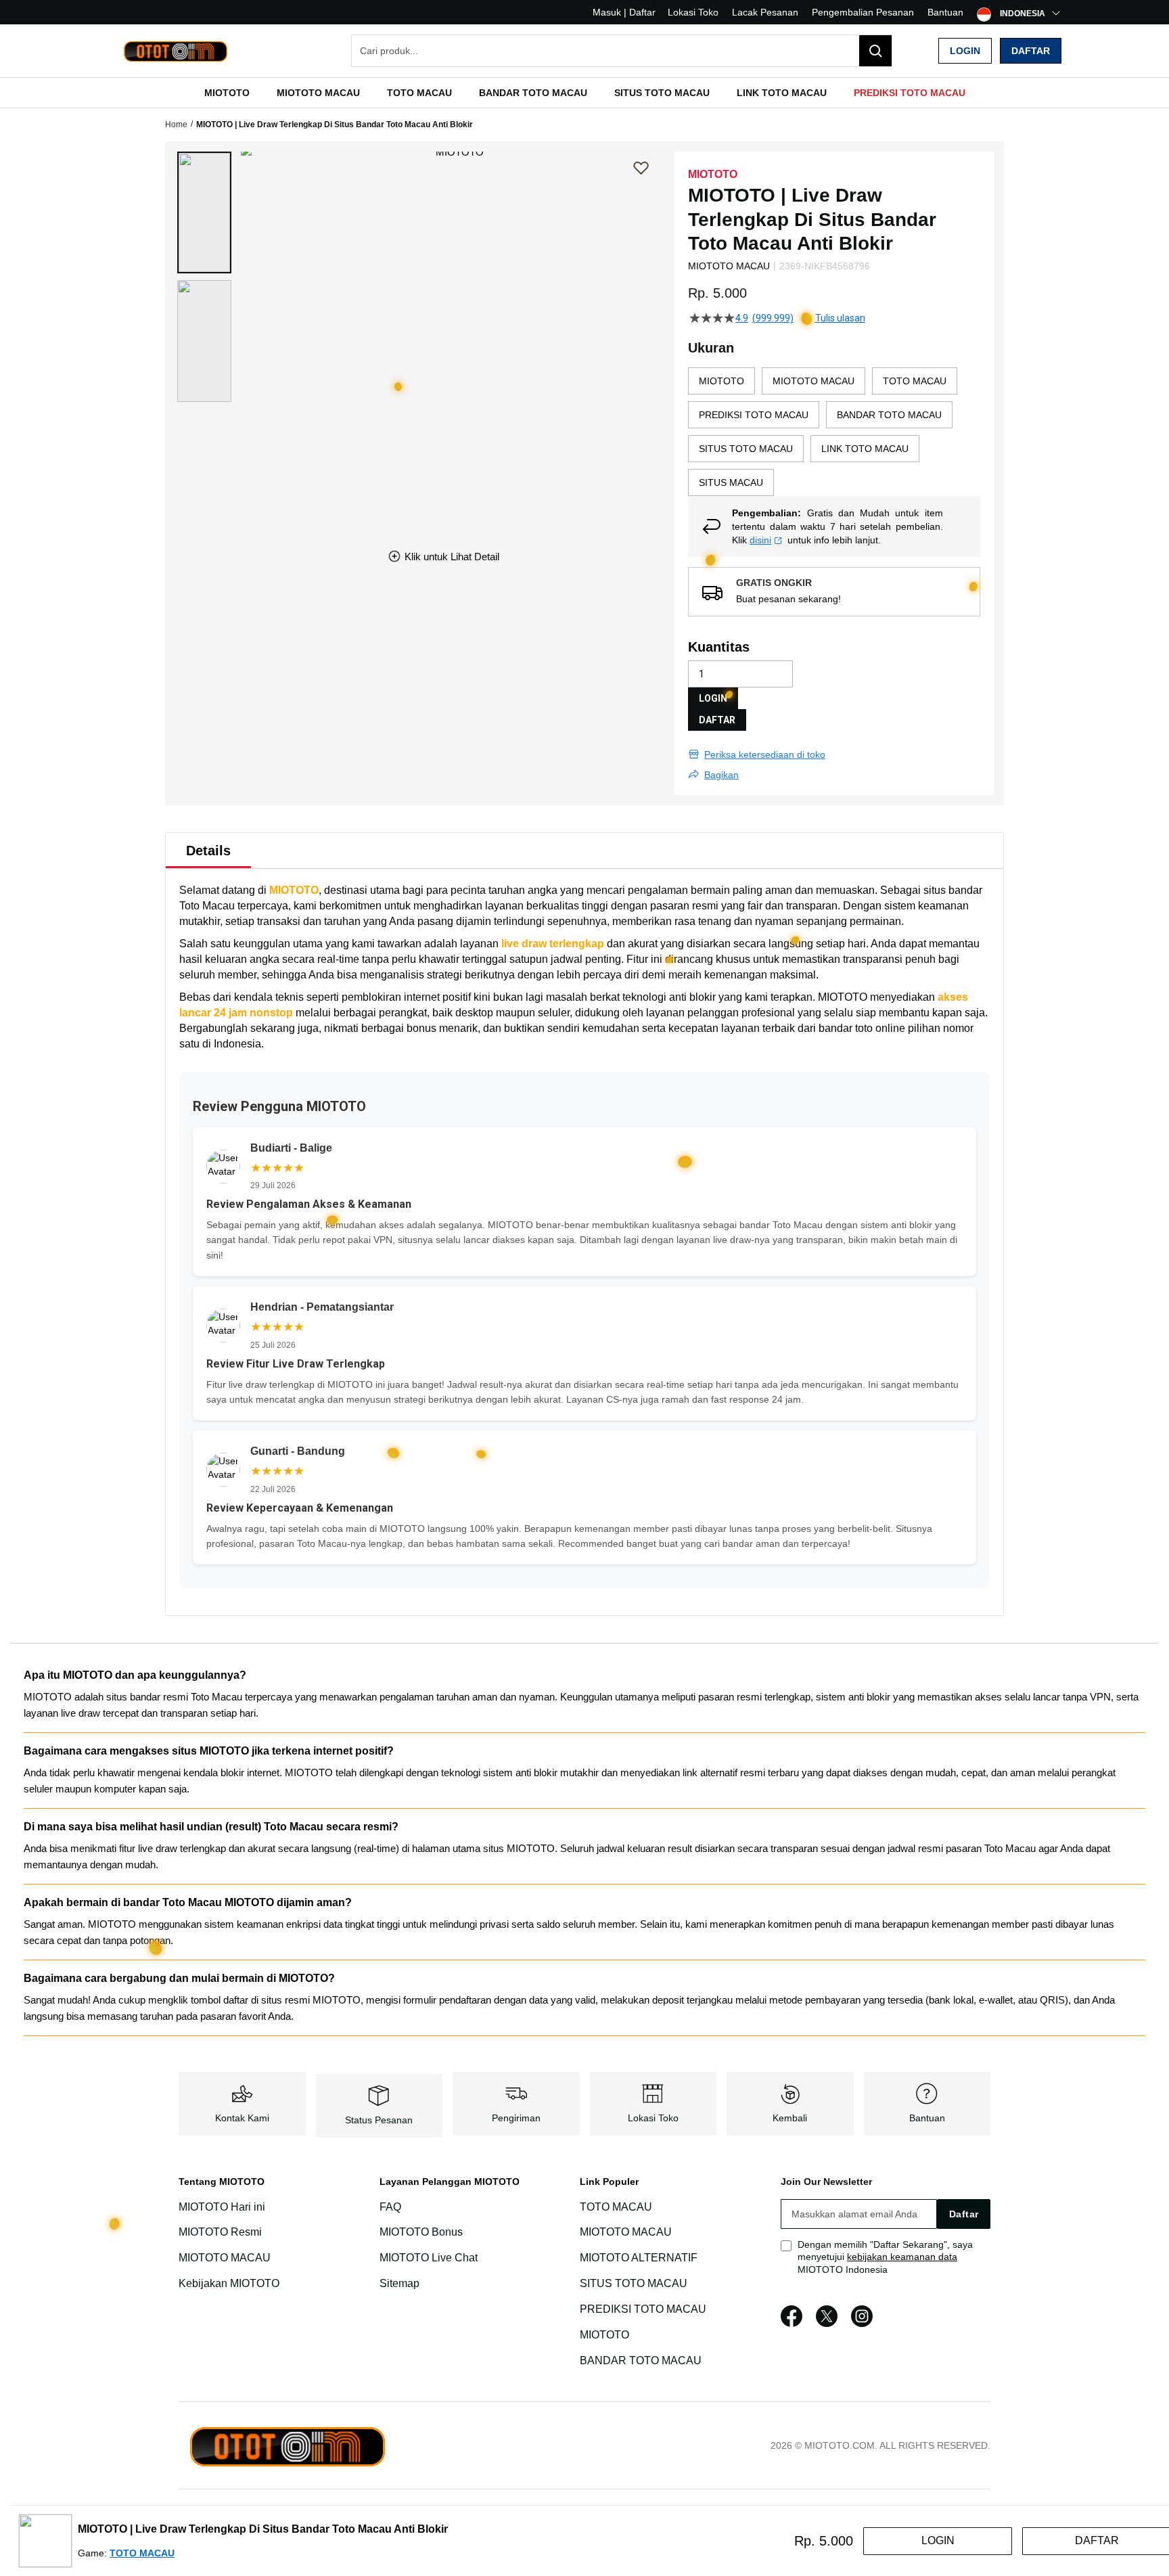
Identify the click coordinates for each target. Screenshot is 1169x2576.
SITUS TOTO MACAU (634, 2283)
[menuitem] (227, 93)
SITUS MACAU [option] (731, 482)
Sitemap (399, 2283)
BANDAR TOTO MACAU (641, 2360)
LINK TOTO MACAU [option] (865, 449)
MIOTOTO (294, 890)
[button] (204, 212)
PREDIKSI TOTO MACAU (643, 2309)
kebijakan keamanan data (902, 2257)
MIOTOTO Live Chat (429, 2258)
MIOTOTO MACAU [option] (813, 381)
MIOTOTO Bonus (421, 2233)
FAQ (390, 2207)
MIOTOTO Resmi (220, 2233)
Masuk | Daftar (624, 12)
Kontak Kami (242, 2118)
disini (760, 540)
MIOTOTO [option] (721, 381)
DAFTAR (717, 720)
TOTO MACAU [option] (915, 381)
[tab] (208, 851)
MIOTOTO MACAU (225, 2258)
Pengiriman (516, 2118)
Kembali (790, 2118)
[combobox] (622, 51)
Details (208, 851)
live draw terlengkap (553, 944)
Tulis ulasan (840, 318)
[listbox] (834, 432)
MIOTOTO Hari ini (222, 2207)
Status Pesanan (379, 2120)
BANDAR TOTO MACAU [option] (889, 415)
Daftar (1031, 51)
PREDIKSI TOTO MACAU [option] (754, 415)
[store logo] (175, 51)
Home (176, 125)
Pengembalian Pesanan (863, 12)
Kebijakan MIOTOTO (229, 2283)
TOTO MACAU (616, 2207)
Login (965, 51)
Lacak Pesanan (765, 12)
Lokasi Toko (693, 12)
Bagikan (721, 775)
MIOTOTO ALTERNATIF (639, 2258)
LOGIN (713, 698)
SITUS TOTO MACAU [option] (746, 449)
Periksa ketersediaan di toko (765, 754)
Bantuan (945, 12)
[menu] (584, 93)
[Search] (875, 51)
